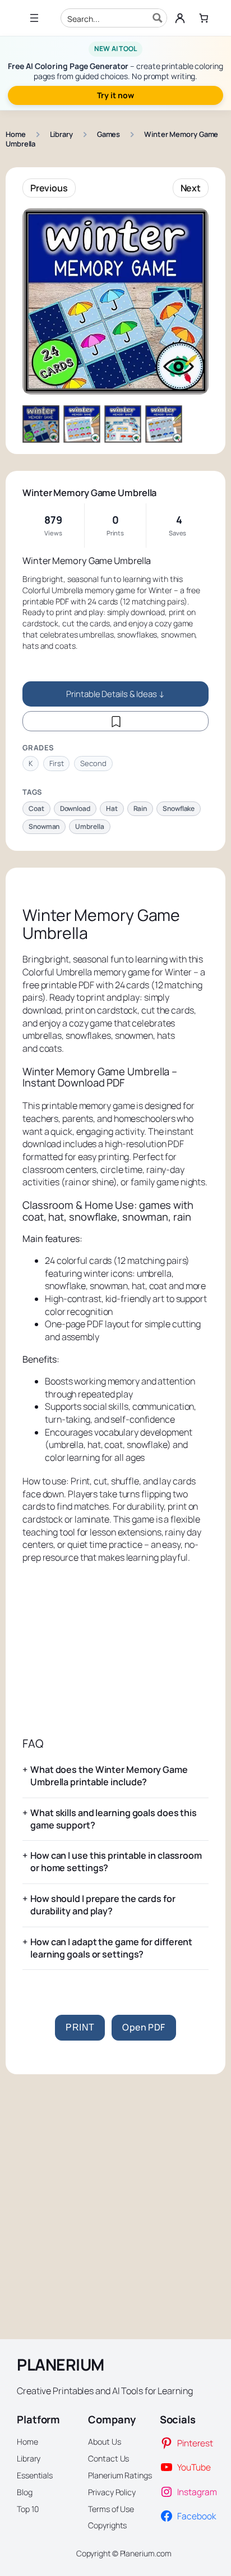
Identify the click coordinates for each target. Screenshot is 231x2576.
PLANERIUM (61, 2365)
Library (61, 134)
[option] (82, 424)
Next (191, 188)
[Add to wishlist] (115, 721)
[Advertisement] (115, 1651)
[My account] (180, 18)
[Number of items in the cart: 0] (204, 18)
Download (75, 808)
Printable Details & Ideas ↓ (115, 694)
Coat (36, 808)
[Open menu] (34, 18)
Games (109, 134)
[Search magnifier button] (158, 18)
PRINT (80, 2027)
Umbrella (89, 826)
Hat (112, 808)
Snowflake (179, 808)
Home (16, 134)
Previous (49, 188)
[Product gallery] (115, 301)
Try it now (115, 95)
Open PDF (144, 2027)
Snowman (44, 826)
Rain (140, 808)
